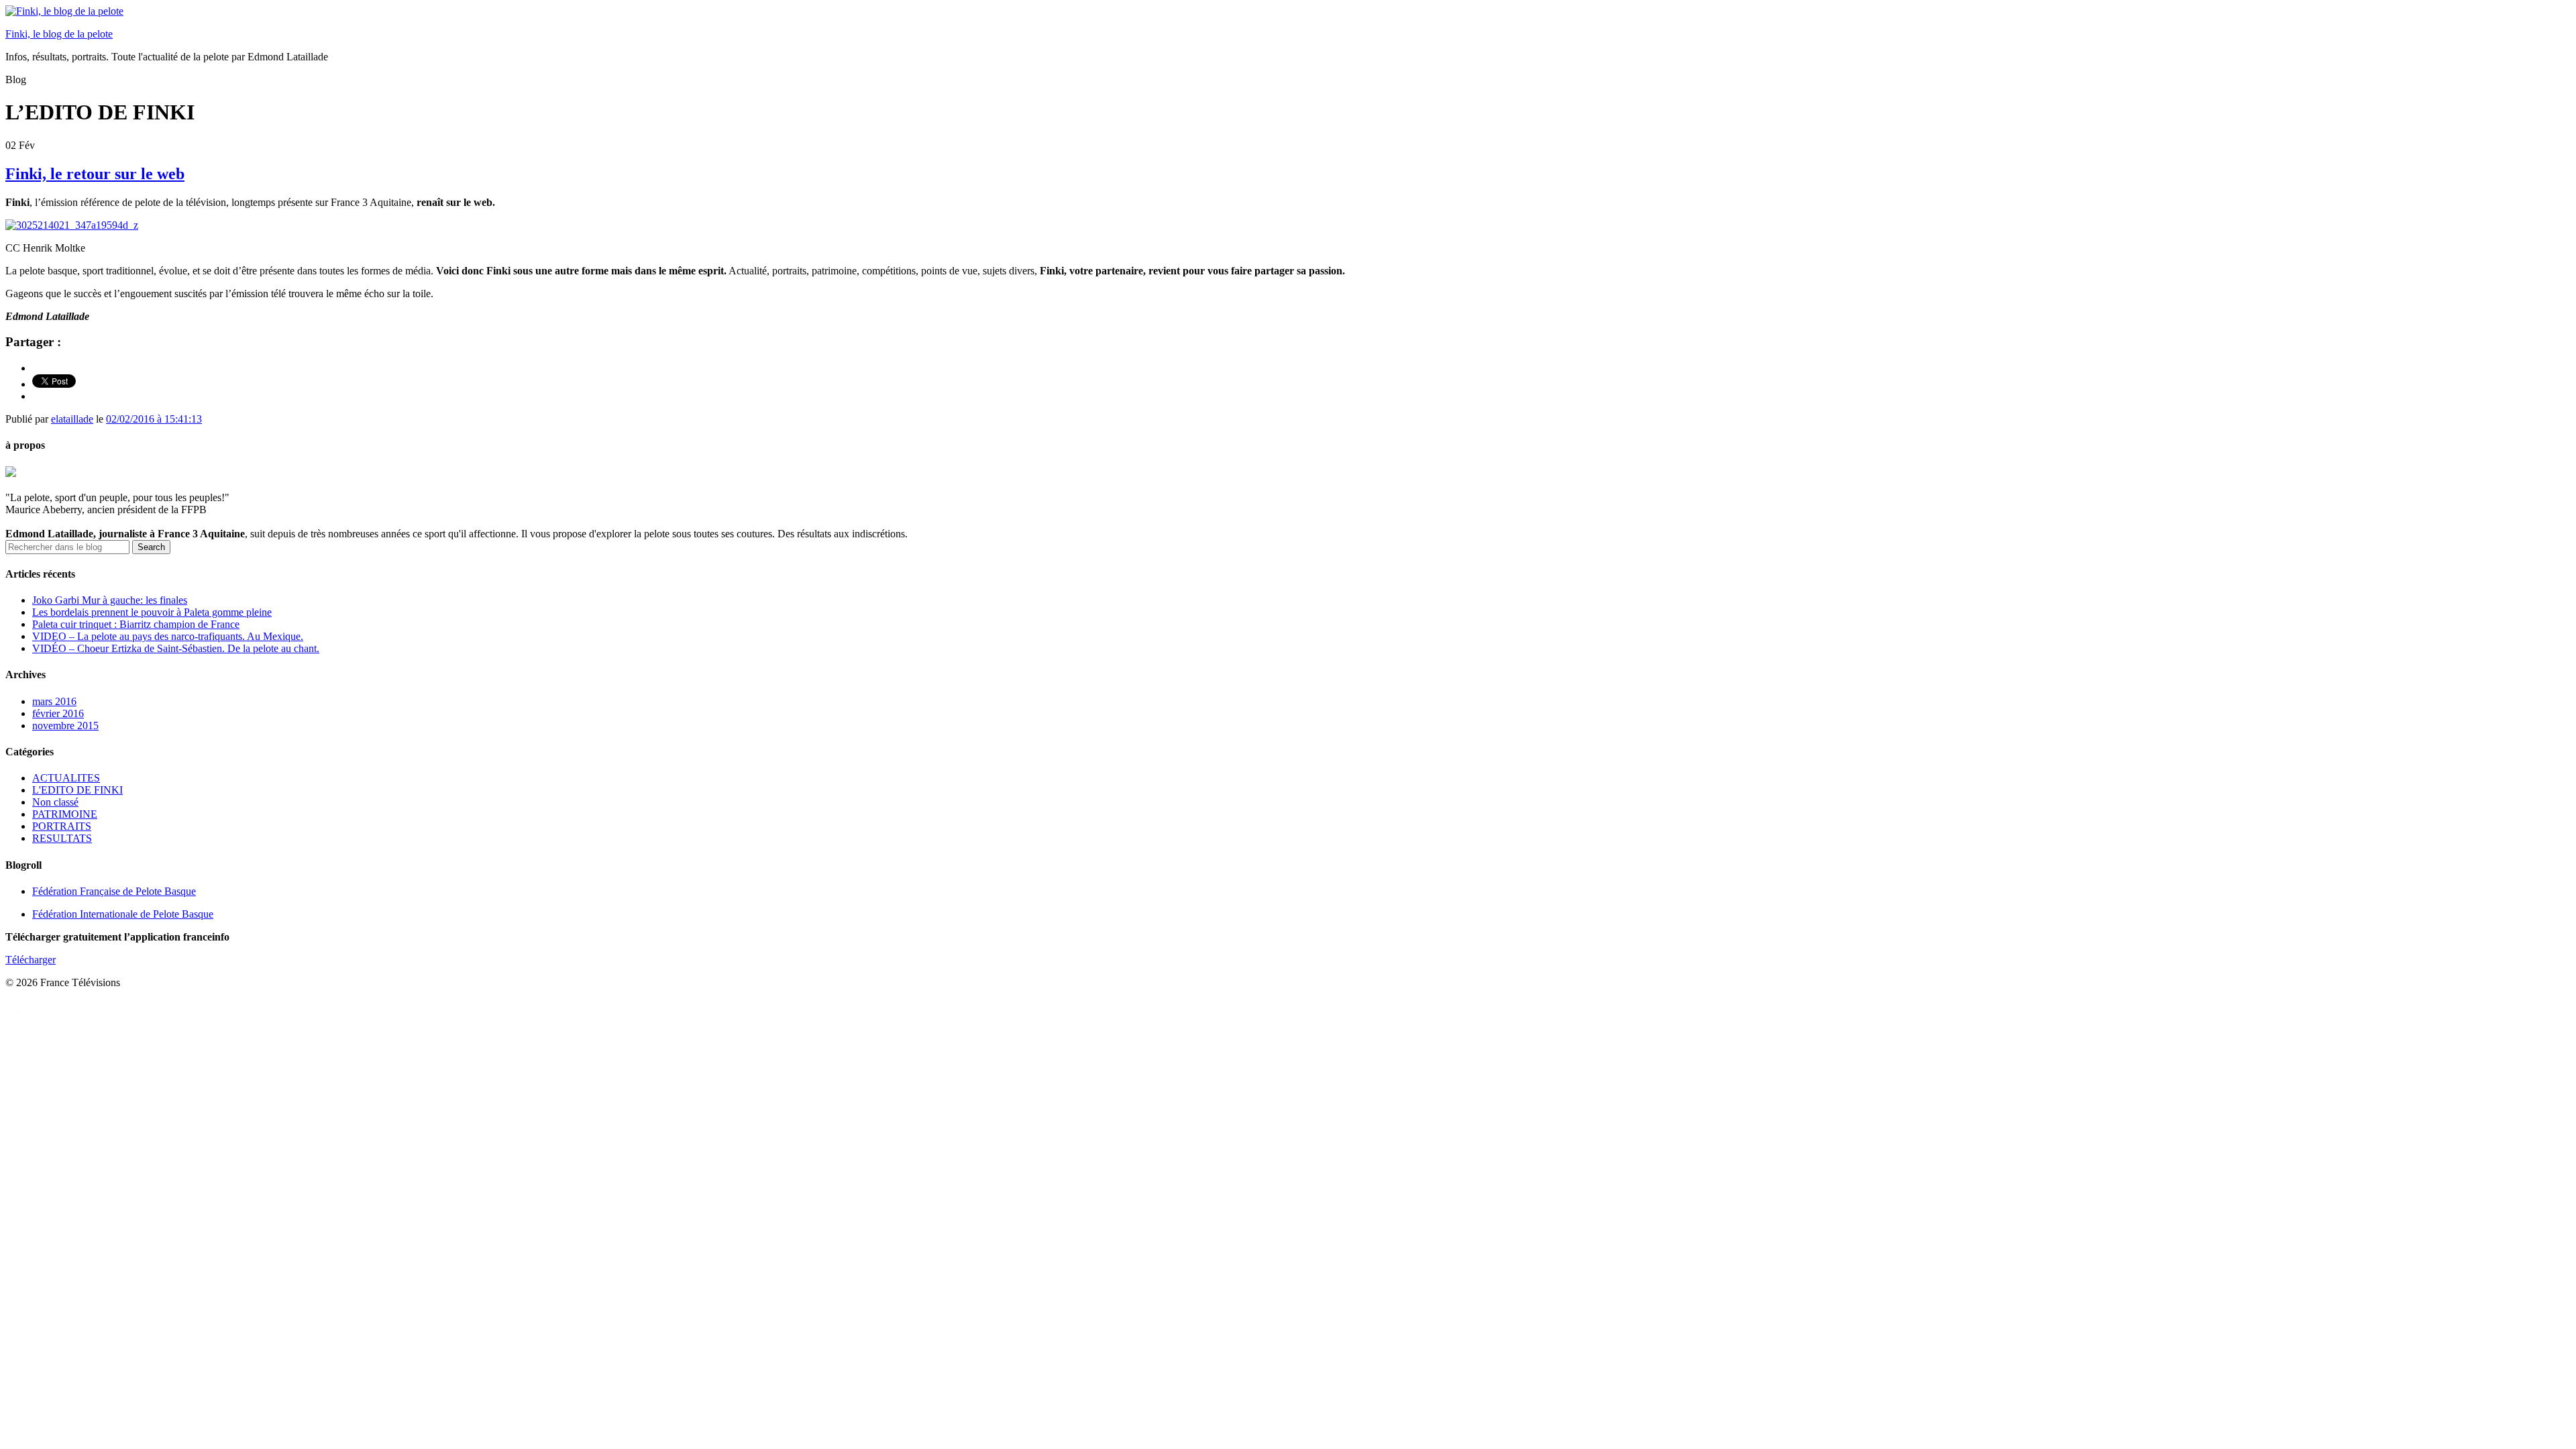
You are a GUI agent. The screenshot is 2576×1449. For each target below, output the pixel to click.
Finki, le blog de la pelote (59, 34)
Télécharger (31, 960)
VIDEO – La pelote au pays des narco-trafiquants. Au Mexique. (168, 636)
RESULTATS (62, 838)
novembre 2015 (65, 726)
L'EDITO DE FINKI (77, 790)
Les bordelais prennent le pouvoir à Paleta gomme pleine (152, 612)
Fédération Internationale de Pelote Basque (123, 914)
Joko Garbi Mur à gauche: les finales (110, 600)
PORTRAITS (62, 826)
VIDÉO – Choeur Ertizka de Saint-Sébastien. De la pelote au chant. (176, 648)
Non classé (55, 802)
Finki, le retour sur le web (95, 174)
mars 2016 (54, 701)
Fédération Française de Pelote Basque (114, 891)
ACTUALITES (66, 778)
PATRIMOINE (65, 814)
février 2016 (58, 713)
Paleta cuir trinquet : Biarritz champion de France (136, 624)
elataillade (72, 419)
